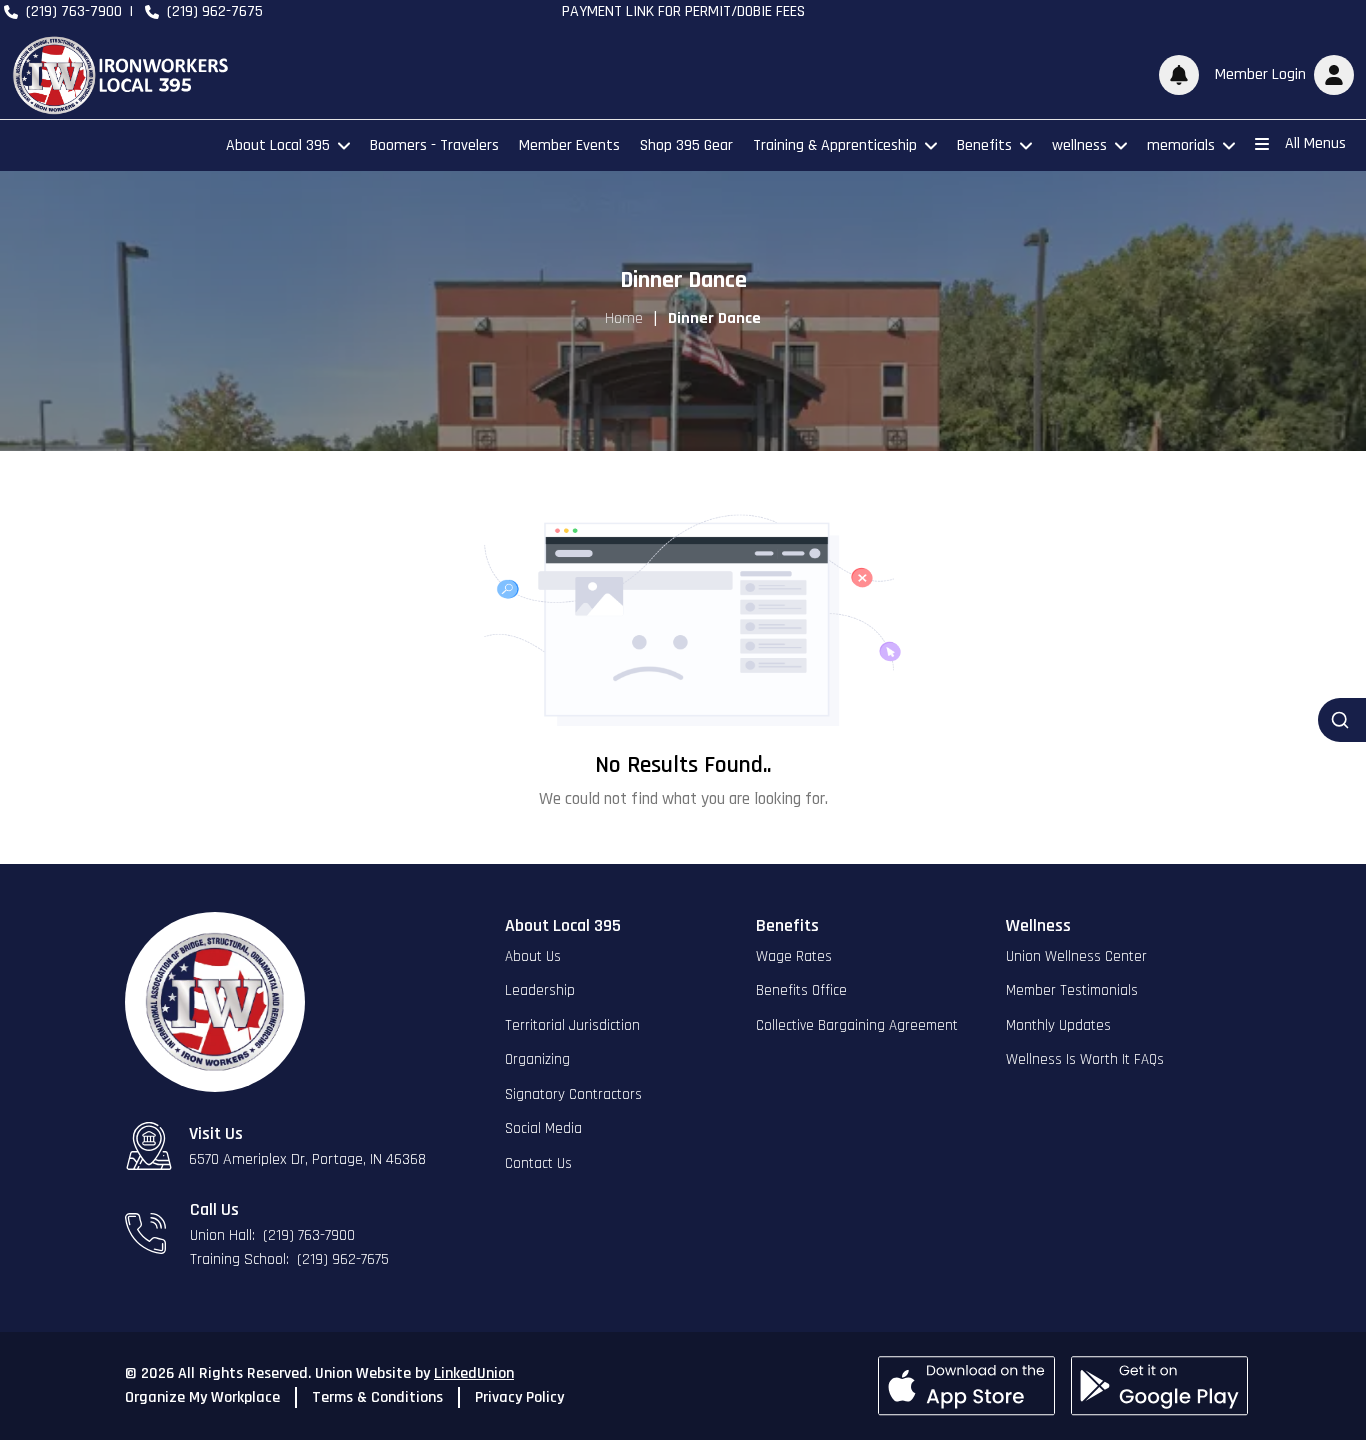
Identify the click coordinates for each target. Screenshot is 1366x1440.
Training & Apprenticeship (835, 145)
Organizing (537, 1059)
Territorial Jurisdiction (572, 1025)
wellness (1079, 145)
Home (624, 318)
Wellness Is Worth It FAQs (1085, 1059)
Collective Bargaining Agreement (857, 1025)
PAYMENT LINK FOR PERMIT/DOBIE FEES (683, 11)
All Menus (1315, 143)
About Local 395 (278, 145)
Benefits (984, 145)
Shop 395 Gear (686, 145)
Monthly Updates (1058, 1025)
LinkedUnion (474, 1373)
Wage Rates (794, 956)
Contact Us (538, 1163)
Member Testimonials (1072, 990)
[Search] (1342, 720)
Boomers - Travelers (434, 145)
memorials (1181, 145)
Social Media (543, 1128)
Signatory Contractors (573, 1094)
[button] (1280, 75)
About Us (533, 956)
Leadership (540, 990)
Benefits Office (801, 990)
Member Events (569, 145)
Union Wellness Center (1076, 956)
